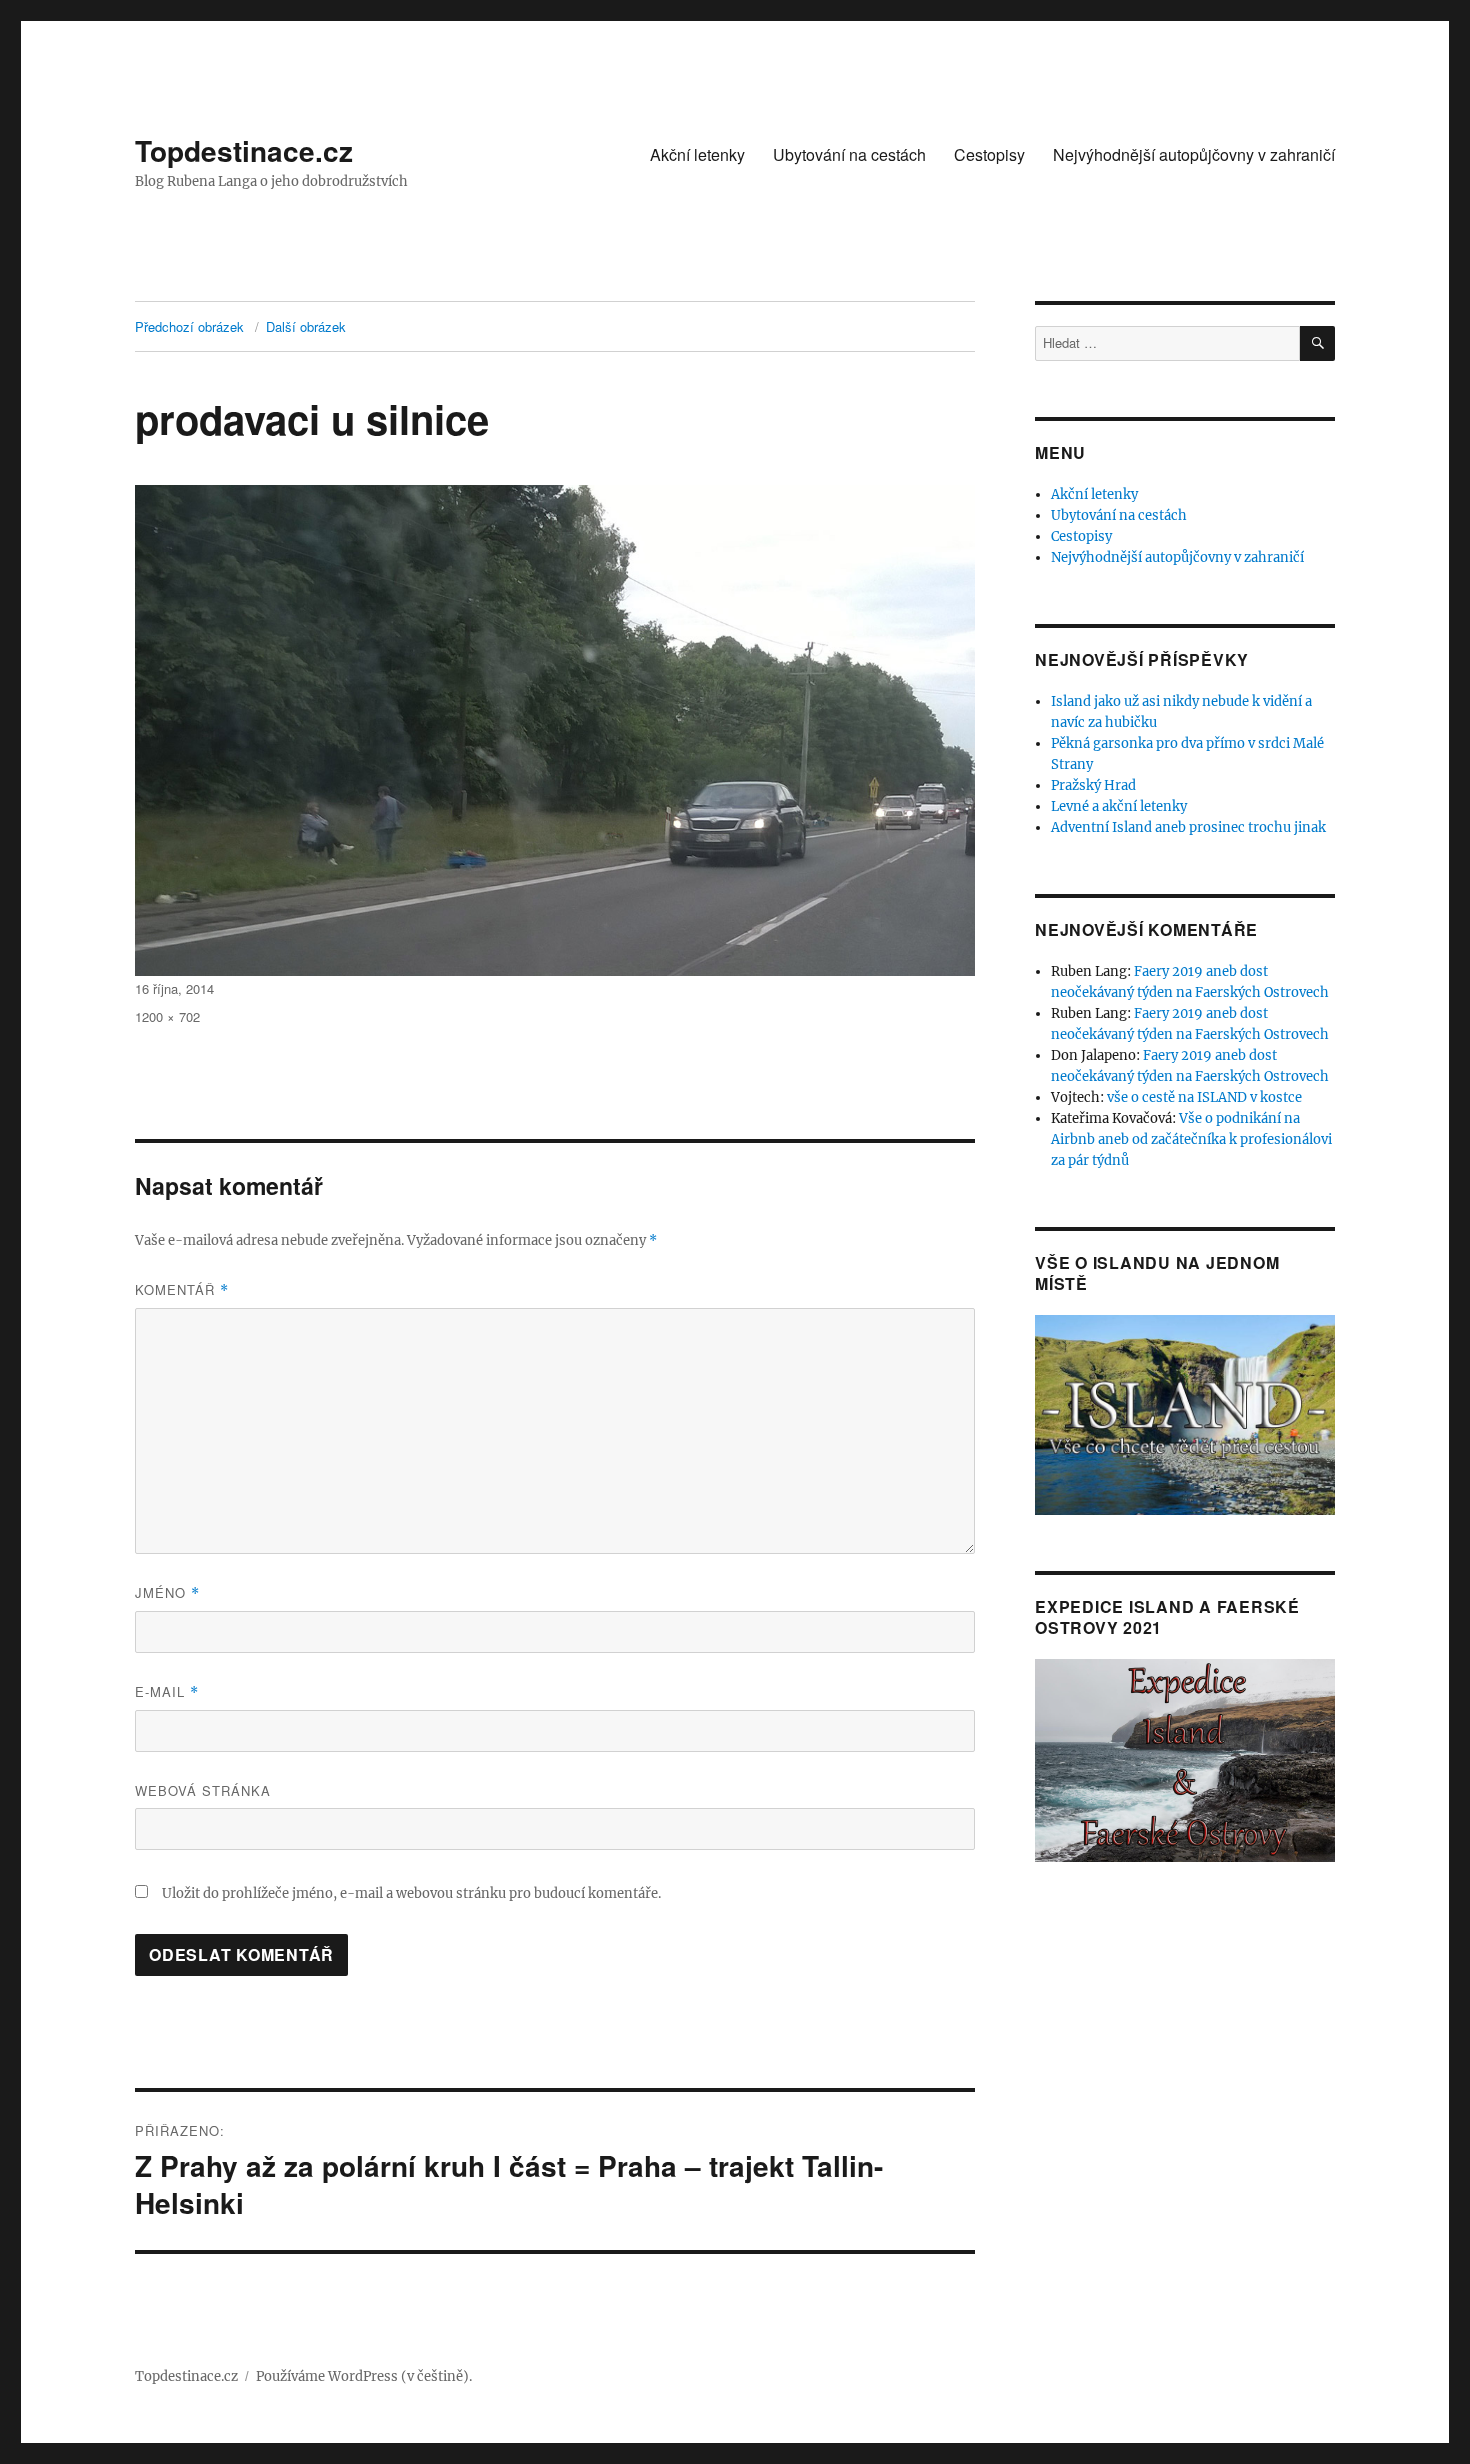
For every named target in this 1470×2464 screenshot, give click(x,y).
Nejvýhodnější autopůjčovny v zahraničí (1194, 154)
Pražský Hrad (1093, 785)
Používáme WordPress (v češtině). (364, 2376)
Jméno (167, 1592)
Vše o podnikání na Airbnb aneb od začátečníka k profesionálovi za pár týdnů (1191, 1139)
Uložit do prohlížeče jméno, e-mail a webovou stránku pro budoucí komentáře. (411, 1893)
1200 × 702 (167, 1016)
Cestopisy (989, 154)
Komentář (182, 1289)
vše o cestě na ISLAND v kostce (1204, 1097)
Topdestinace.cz (244, 150)
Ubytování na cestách (849, 154)
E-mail (167, 1691)
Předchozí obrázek (189, 326)
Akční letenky (697, 154)
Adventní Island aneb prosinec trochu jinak (1188, 827)
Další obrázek (306, 326)
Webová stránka (203, 1790)
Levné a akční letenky (1119, 806)
